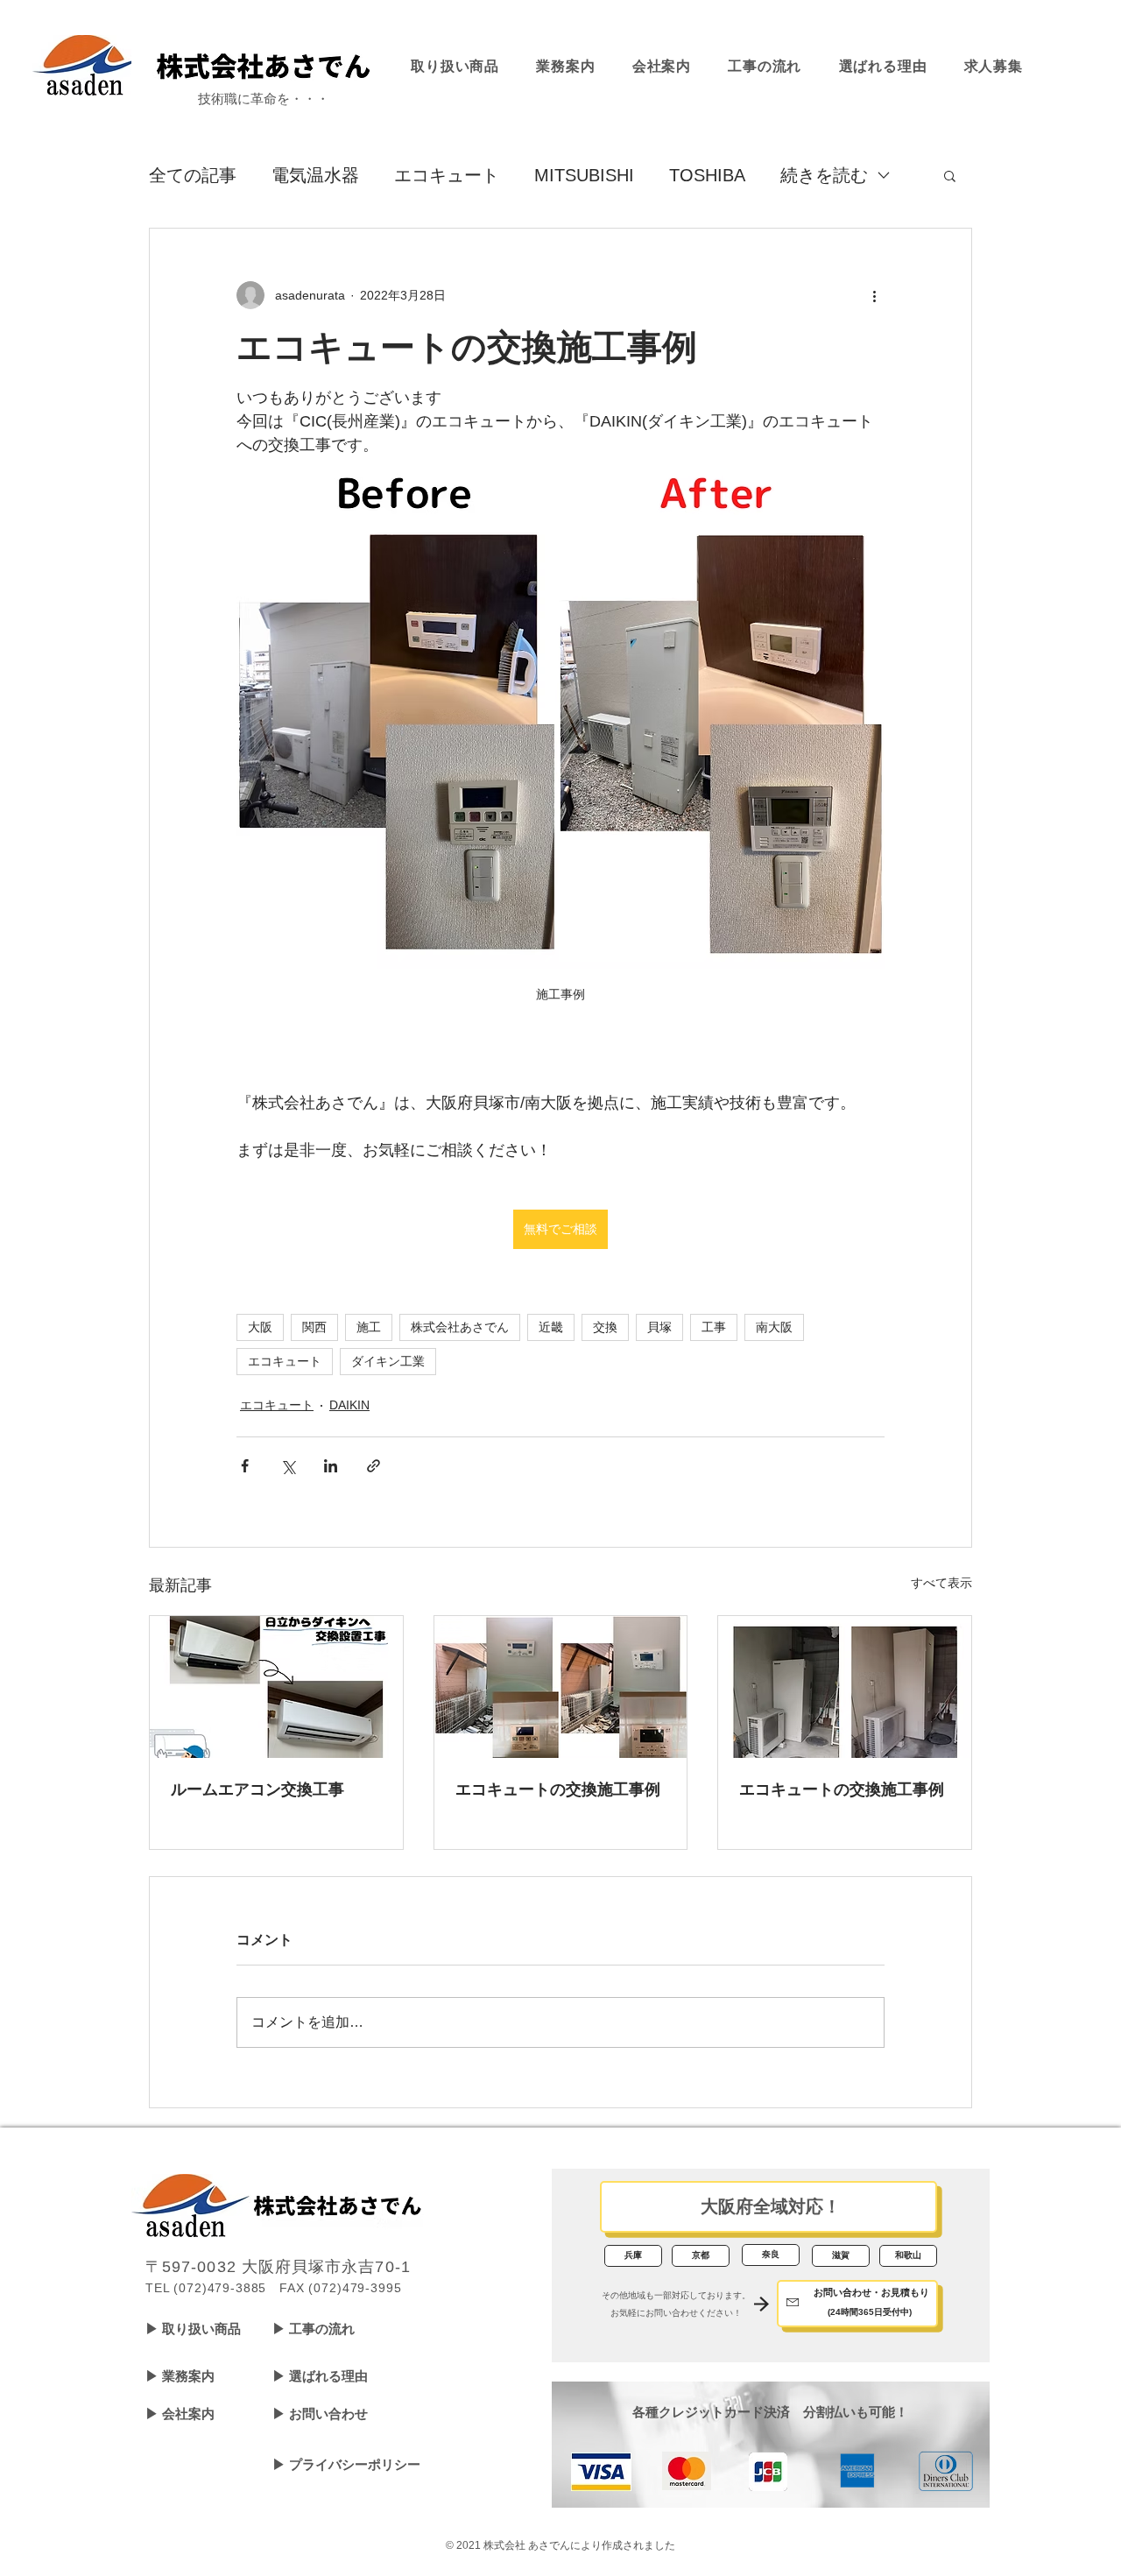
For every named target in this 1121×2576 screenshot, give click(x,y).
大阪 (260, 1327)
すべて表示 (941, 1583)
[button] (950, 175)
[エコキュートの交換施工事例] (561, 1687)
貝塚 (659, 1327)
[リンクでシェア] (374, 1466)
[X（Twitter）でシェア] (288, 1466)
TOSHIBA (707, 175)
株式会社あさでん (460, 1327)
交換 (605, 1327)
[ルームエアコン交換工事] (276, 1687)
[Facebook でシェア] (245, 1466)
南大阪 (774, 1327)
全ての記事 (193, 175)
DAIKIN (349, 1405)
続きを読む (824, 175)
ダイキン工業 (388, 1361)
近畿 (551, 1327)
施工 (369, 1327)
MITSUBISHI (584, 175)
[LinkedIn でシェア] (331, 1466)
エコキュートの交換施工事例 (558, 1789)
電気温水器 (315, 175)
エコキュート (447, 175)
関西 (314, 1327)
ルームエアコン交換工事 (257, 1789)
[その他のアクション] (874, 295)
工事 (714, 1327)
